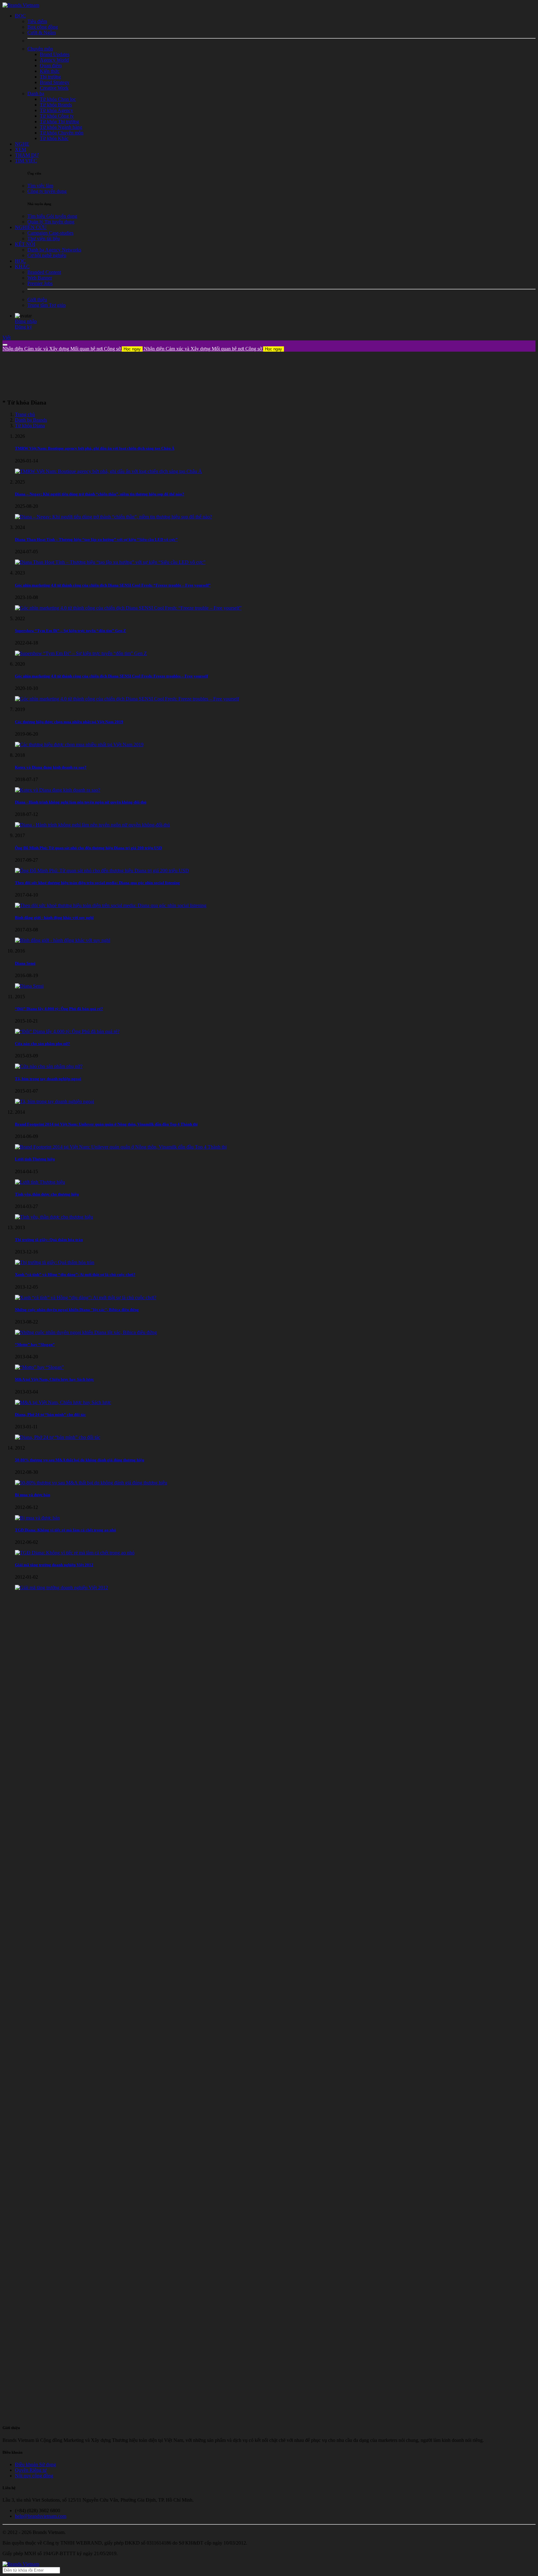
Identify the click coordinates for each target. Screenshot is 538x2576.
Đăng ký (24, 327)
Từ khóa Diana (30, 426)
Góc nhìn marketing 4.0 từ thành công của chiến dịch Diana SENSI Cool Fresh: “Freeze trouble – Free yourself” (113, 585)
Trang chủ (25, 414)
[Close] (5, 345)
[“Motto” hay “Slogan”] (39, 1367)
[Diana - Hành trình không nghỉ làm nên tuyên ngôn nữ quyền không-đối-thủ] (92, 825)
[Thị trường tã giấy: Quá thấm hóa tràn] (55, 1262)
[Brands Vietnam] (21, 5)
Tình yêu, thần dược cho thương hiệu (47, 1194)
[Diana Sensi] (29, 986)
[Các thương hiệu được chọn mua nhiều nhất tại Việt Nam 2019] (79, 745)
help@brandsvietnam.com (41, 2516)
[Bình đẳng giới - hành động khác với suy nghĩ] (63, 940)
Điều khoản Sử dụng (35, 2464)
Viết (7, 337)
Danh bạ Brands (31, 420)
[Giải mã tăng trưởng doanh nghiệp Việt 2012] (61, 1588)
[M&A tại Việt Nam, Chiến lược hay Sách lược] (63, 1402)
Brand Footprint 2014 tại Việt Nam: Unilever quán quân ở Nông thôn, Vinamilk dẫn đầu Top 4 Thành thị (106, 1124)
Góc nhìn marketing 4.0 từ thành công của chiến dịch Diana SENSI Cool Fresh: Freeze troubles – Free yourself (111, 676)
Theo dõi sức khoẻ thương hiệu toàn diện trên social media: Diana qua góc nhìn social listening (97, 883)
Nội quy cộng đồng (34, 2476)
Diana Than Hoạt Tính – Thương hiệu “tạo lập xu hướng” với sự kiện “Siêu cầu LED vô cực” (96, 539)
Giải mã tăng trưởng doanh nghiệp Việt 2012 (54, 1565)
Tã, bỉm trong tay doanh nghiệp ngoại (48, 1079)
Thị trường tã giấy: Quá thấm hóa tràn (49, 1240)
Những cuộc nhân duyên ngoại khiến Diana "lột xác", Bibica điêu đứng (77, 1310)
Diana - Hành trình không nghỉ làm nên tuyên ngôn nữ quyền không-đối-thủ (81, 802)
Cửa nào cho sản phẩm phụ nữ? (42, 1044)
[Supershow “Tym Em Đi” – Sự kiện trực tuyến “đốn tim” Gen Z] (81, 653)
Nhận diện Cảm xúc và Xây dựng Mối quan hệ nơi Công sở (72, 349)
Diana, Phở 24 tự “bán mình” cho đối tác (50, 1414)
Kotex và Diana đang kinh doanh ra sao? (51, 767)
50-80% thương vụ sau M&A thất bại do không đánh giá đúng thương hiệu (80, 1460)
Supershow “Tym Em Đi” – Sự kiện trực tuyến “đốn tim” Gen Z (71, 631)
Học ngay (132, 349)
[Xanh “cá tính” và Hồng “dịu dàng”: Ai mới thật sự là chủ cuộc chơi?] (86, 1297)
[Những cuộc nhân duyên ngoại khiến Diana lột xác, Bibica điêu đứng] (86, 1332)
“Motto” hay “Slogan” (35, 1344)
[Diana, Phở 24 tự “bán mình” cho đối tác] (58, 1437)
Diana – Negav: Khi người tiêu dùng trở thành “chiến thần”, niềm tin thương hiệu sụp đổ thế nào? (100, 494)
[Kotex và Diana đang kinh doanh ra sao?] (58, 790)
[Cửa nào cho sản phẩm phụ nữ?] (49, 1066)
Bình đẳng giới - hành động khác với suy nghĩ (54, 918)
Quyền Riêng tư (31, 2470)
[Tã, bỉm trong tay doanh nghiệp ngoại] (54, 1101)
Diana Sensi (25, 963)
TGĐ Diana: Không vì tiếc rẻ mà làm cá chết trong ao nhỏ (66, 1530)
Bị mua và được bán (33, 1495)
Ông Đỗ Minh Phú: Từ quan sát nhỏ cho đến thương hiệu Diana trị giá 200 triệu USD (88, 848)
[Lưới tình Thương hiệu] (40, 1182)
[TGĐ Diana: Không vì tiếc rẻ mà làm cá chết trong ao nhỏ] (75, 1553)
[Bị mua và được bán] (37, 1518)
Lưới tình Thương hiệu (35, 1159)
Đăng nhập (26, 321)
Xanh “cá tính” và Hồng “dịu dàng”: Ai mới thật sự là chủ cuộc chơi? (75, 1274)
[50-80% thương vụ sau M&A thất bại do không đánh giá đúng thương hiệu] (91, 1483)
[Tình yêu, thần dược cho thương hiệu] (54, 1217)
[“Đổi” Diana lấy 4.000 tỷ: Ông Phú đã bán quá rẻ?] (67, 1031)
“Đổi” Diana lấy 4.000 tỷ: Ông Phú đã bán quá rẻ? (59, 1009)
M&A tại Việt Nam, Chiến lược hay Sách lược (54, 1379)
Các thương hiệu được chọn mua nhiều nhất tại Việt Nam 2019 (69, 722)
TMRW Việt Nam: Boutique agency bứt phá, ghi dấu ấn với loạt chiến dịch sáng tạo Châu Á (95, 448)
